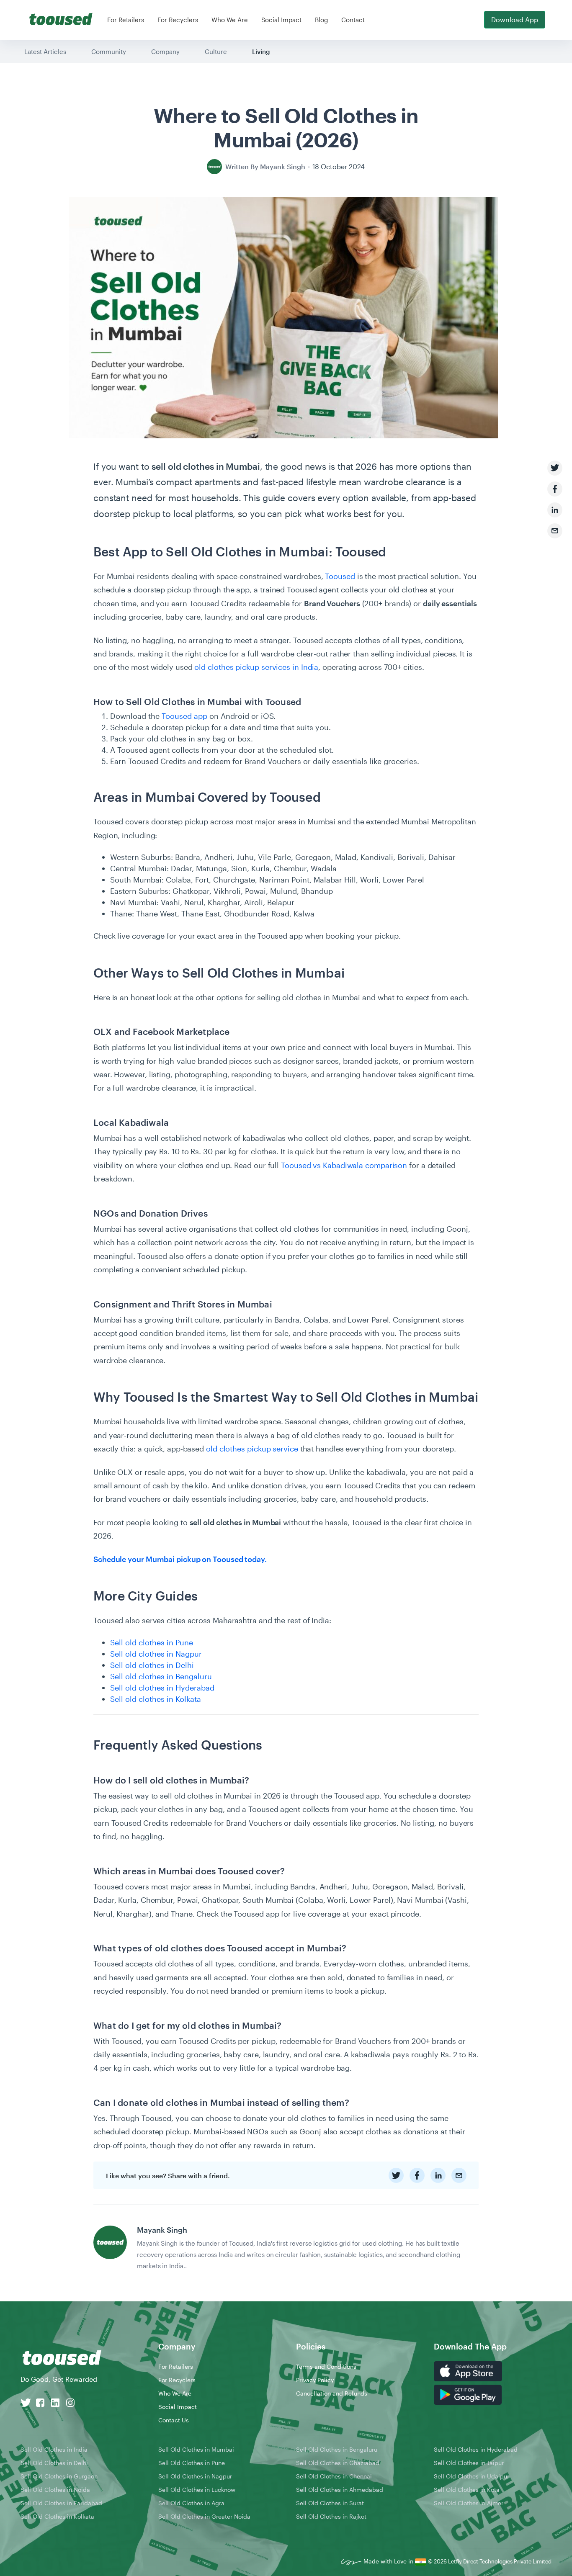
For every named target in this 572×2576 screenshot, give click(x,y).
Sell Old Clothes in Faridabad (61, 2503)
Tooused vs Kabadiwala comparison (344, 1165)
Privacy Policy (315, 2380)
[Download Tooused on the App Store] (468, 2370)
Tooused (340, 576)
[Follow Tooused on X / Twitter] (26, 2402)
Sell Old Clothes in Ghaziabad (338, 2463)
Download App (515, 19)
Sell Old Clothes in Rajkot (331, 2516)
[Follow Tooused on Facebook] (40, 2402)
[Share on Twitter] (555, 468)
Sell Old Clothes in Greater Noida (204, 2516)
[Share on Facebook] (555, 489)
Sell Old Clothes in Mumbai (196, 2449)
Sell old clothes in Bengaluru (161, 1676)
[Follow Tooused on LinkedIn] (55, 2402)
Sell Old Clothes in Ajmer (469, 2503)
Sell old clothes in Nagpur (156, 1654)
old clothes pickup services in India (256, 667)
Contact (353, 20)
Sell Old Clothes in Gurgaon (59, 2476)
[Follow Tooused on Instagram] (70, 2402)
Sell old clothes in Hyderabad (162, 1688)
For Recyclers (178, 20)
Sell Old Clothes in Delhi (54, 2463)
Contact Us (174, 2420)
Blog (321, 20)
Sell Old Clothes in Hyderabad (476, 2449)
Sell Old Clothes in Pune (192, 2463)
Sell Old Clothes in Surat (330, 2503)
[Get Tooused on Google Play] (468, 2394)
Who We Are (230, 20)
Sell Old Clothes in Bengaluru (337, 2449)
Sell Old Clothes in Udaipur (472, 2476)
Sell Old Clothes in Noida (55, 2490)
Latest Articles (45, 51)
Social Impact (281, 20)
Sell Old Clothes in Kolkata (57, 2516)
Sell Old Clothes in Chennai (334, 2476)
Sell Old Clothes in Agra (191, 2503)
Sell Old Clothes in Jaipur (469, 2463)
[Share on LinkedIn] (555, 510)
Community (109, 51)
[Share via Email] (555, 531)
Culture (216, 51)
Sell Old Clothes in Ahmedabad (340, 2490)
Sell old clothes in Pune (152, 1642)
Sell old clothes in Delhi (152, 1665)
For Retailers (126, 20)
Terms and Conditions (326, 2366)
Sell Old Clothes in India (54, 2449)
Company (165, 51)
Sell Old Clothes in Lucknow (197, 2490)
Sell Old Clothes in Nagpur (195, 2476)
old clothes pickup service (252, 1449)
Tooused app (184, 716)
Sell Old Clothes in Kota (467, 2490)
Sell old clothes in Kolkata (156, 1699)
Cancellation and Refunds (332, 2393)
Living (261, 51)
